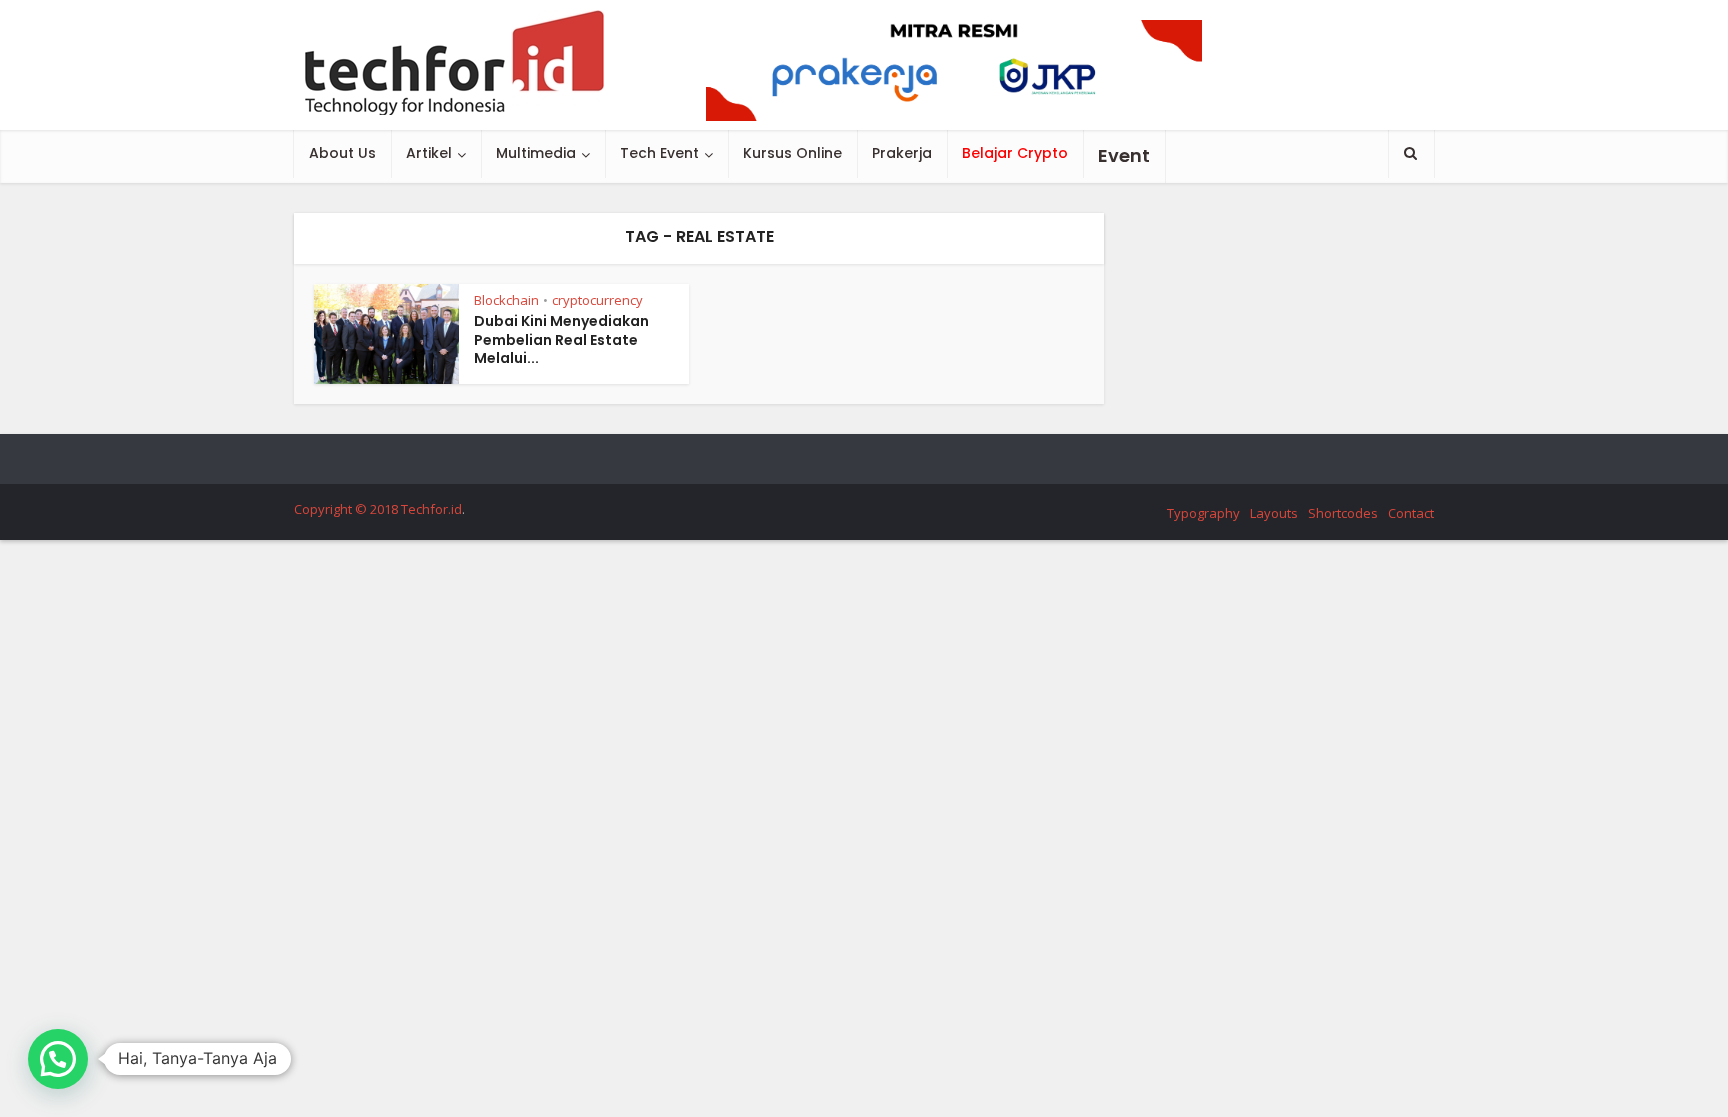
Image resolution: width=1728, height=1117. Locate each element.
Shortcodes (1343, 513)
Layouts (1274, 513)
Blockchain (506, 300)
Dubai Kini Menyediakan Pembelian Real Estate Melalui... (561, 340)
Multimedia (536, 153)
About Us (342, 153)
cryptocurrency (597, 300)
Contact (1411, 513)
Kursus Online (792, 153)
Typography (1203, 513)
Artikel (429, 153)
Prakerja (902, 153)
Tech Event (659, 153)
